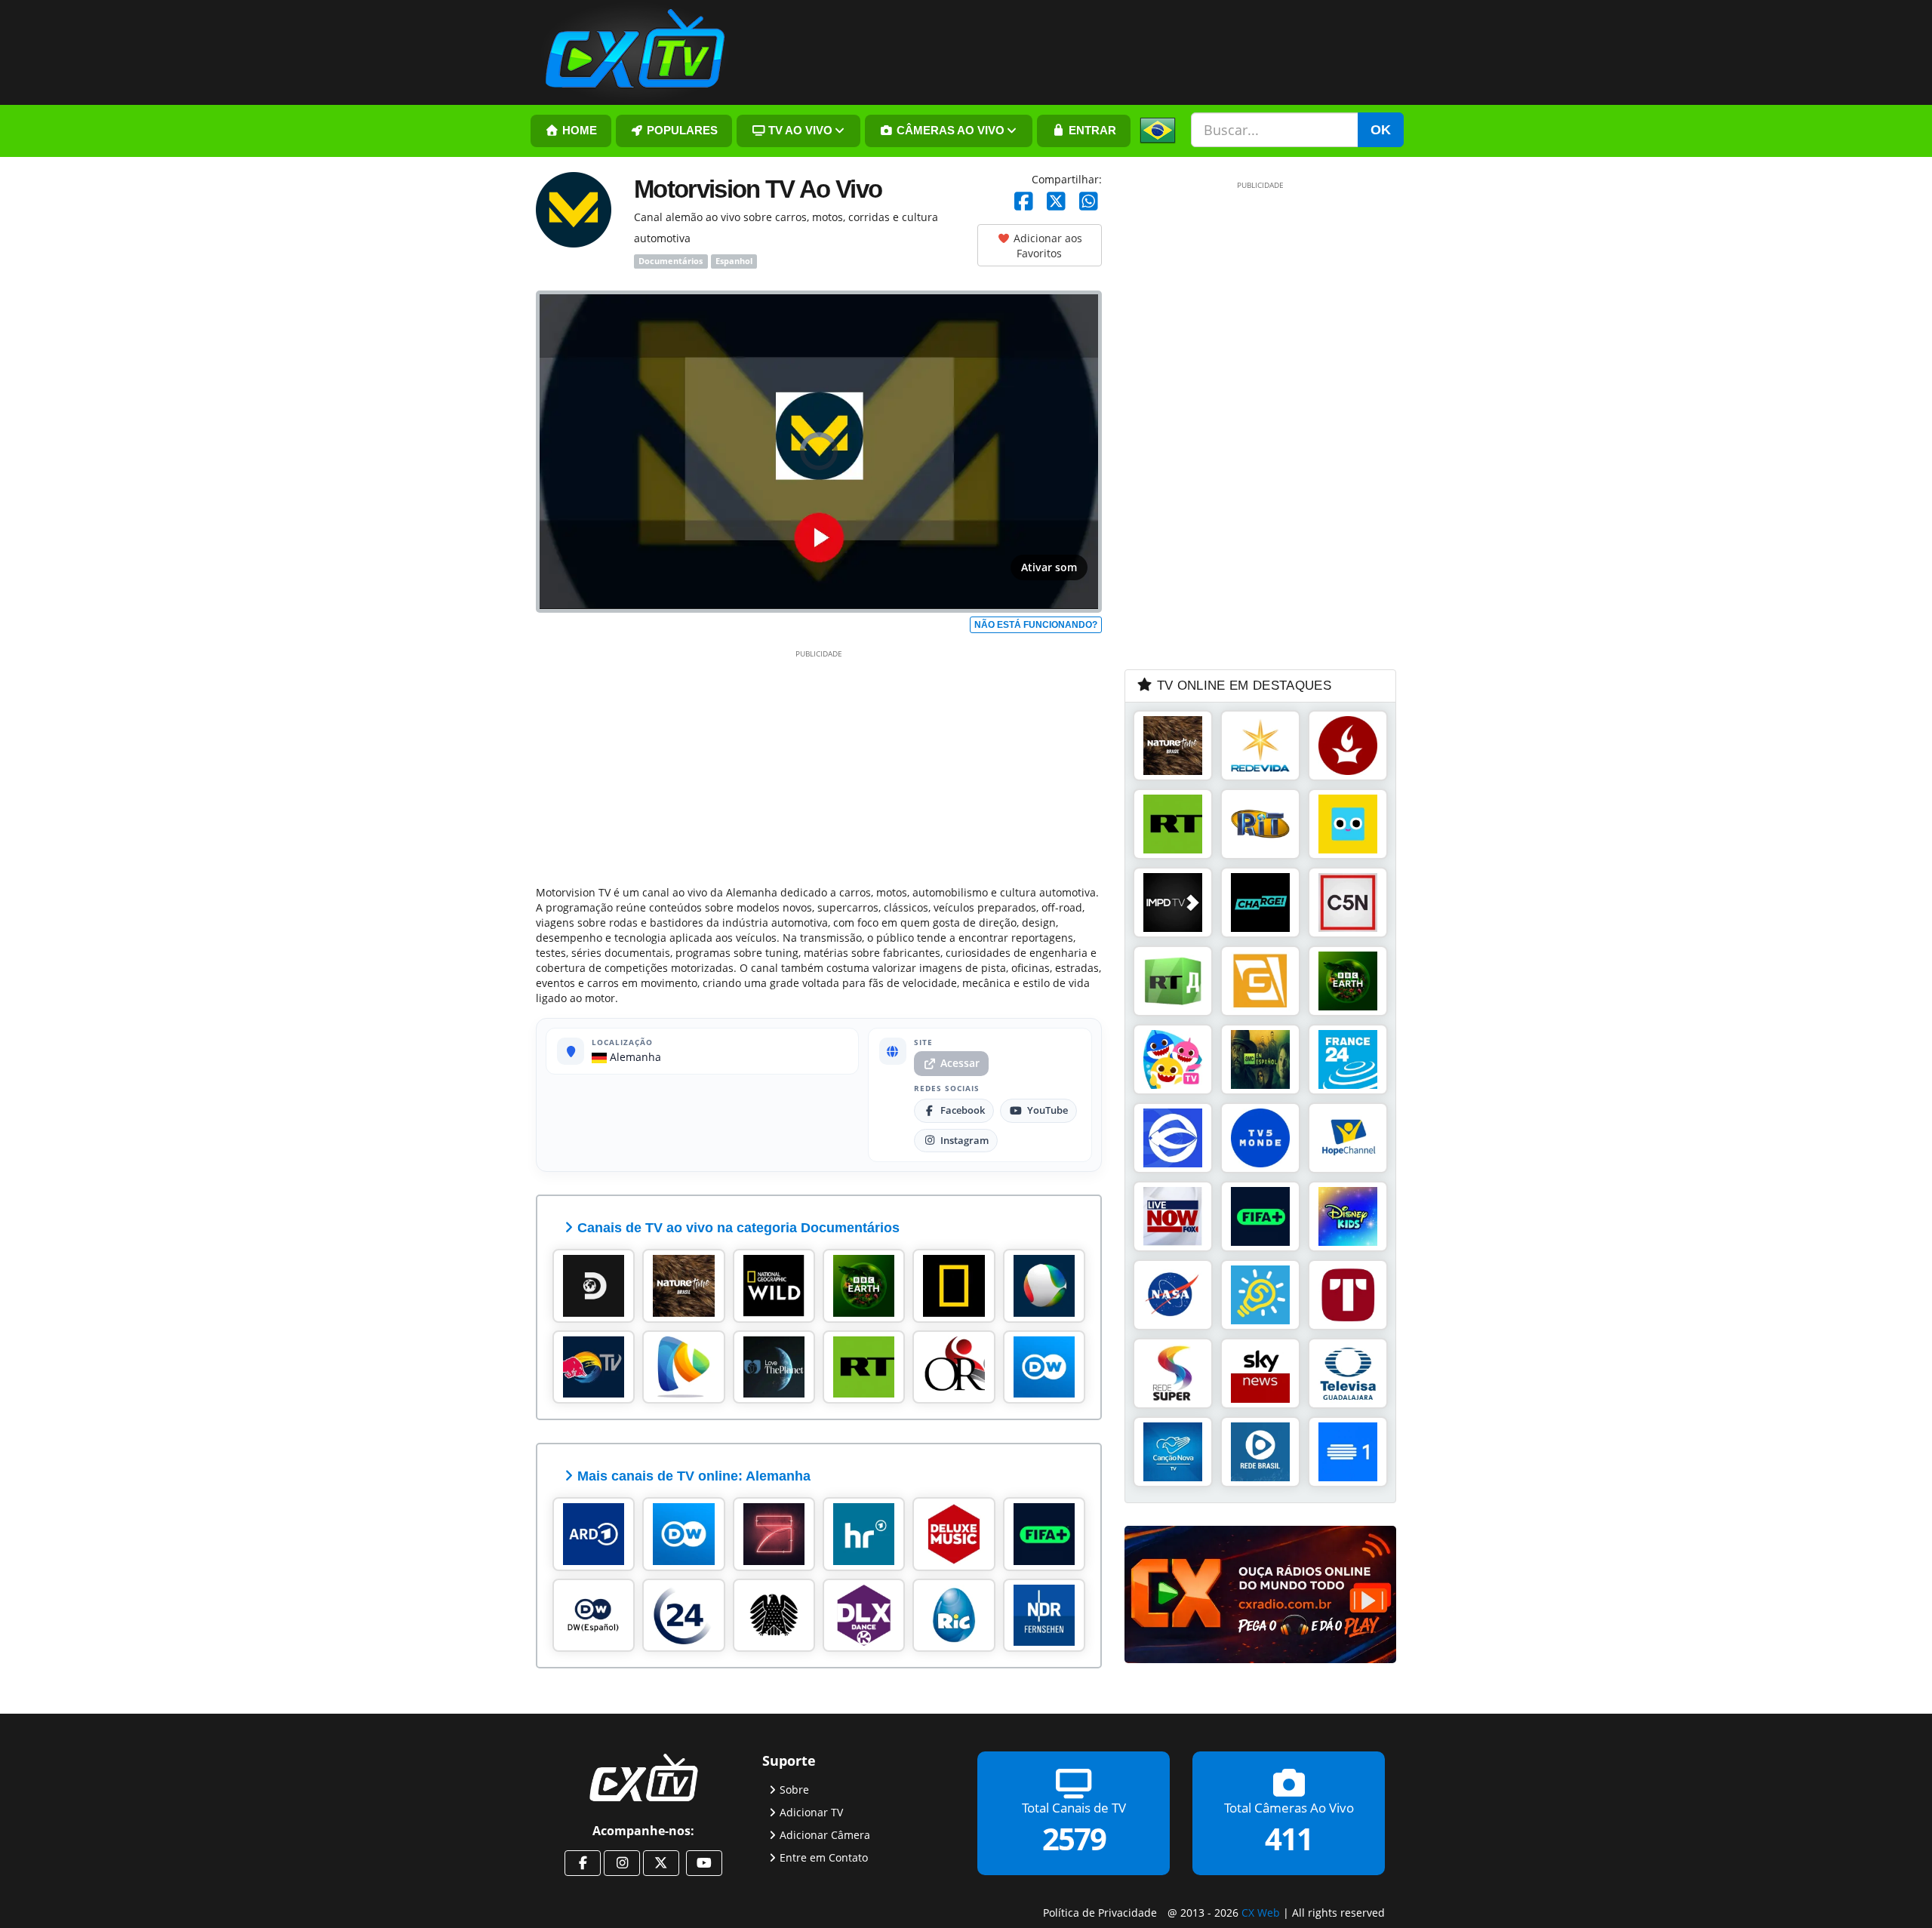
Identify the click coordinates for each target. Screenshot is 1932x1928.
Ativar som (1049, 567)
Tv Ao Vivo (799, 131)
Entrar (1091, 131)
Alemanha (634, 1057)
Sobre (794, 1790)
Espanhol (734, 261)
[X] (1056, 202)
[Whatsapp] (1089, 202)
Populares (681, 131)
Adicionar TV (811, 1812)
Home (578, 131)
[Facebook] (1024, 202)
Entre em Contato (824, 1857)
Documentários (671, 261)
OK (1381, 130)
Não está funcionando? (1036, 625)
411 (1289, 1839)
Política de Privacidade (1100, 1913)
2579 (1074, 1839)
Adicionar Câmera (825, 1835)
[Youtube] (704, 1863)
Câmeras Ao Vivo (949, 131)
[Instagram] (622, 1863)
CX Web (1261, 1913)
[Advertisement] (819, 764)
